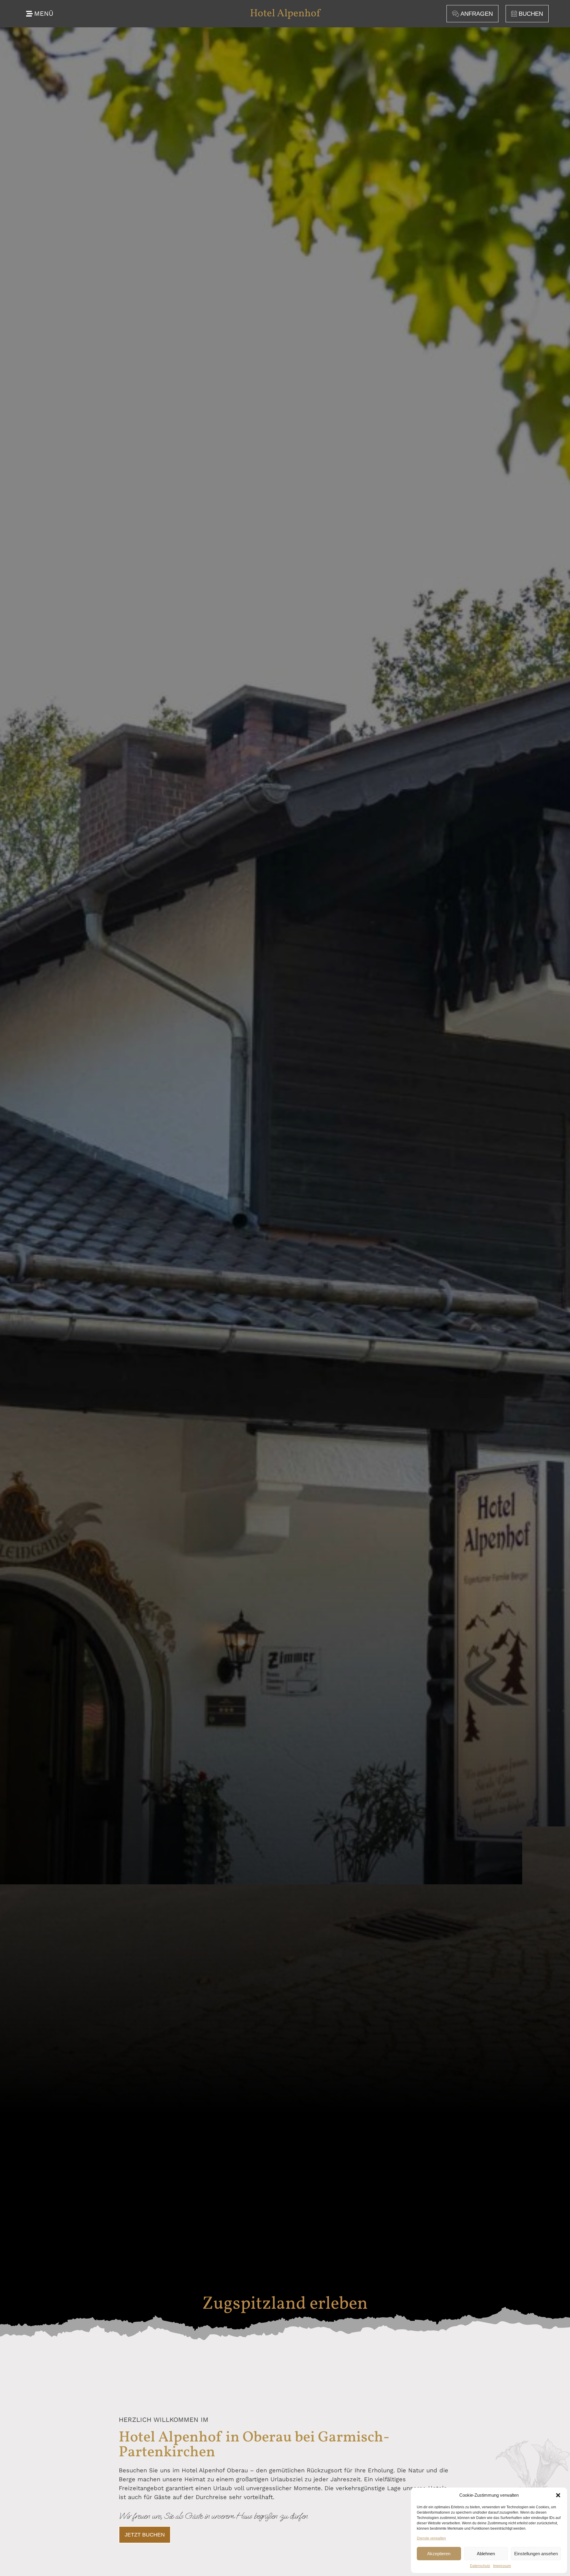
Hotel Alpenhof (285, 14)
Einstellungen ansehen (536, 2554)
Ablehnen (486, 2554)
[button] (558, 2495)
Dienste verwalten (431, 2538)
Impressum (502, 2566)
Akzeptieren (439, 2554)
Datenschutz (480, 2566)
